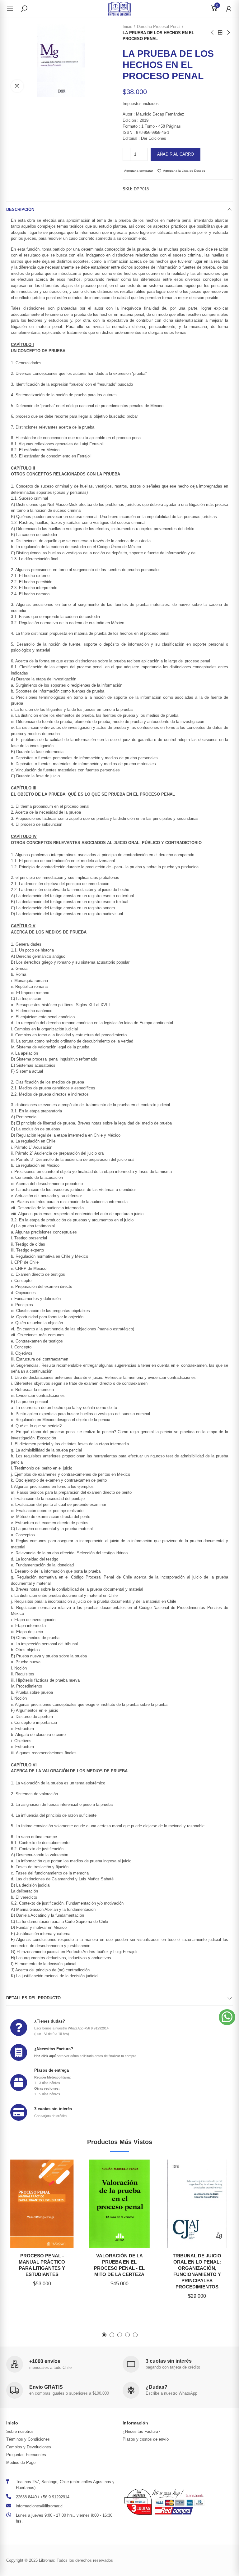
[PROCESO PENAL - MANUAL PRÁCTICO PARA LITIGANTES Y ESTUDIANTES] (42, 2204)
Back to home (220, 33)
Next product (228, 33)
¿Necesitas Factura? (54, 2049)
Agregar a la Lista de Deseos (184, 171)
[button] (104, 2335)
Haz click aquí (45, 2056)
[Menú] (13, 9)
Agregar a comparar (138, 171)
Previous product (213, 33)
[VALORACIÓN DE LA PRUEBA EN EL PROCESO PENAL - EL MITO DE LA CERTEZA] (119, 2204)
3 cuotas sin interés (53, 2109)
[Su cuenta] (226, 9)
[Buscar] (24, 8)
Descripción (20, 209)
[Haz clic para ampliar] (17, 86)
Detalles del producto (33, 1998)
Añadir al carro (176, 154)
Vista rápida (62, 2195)
